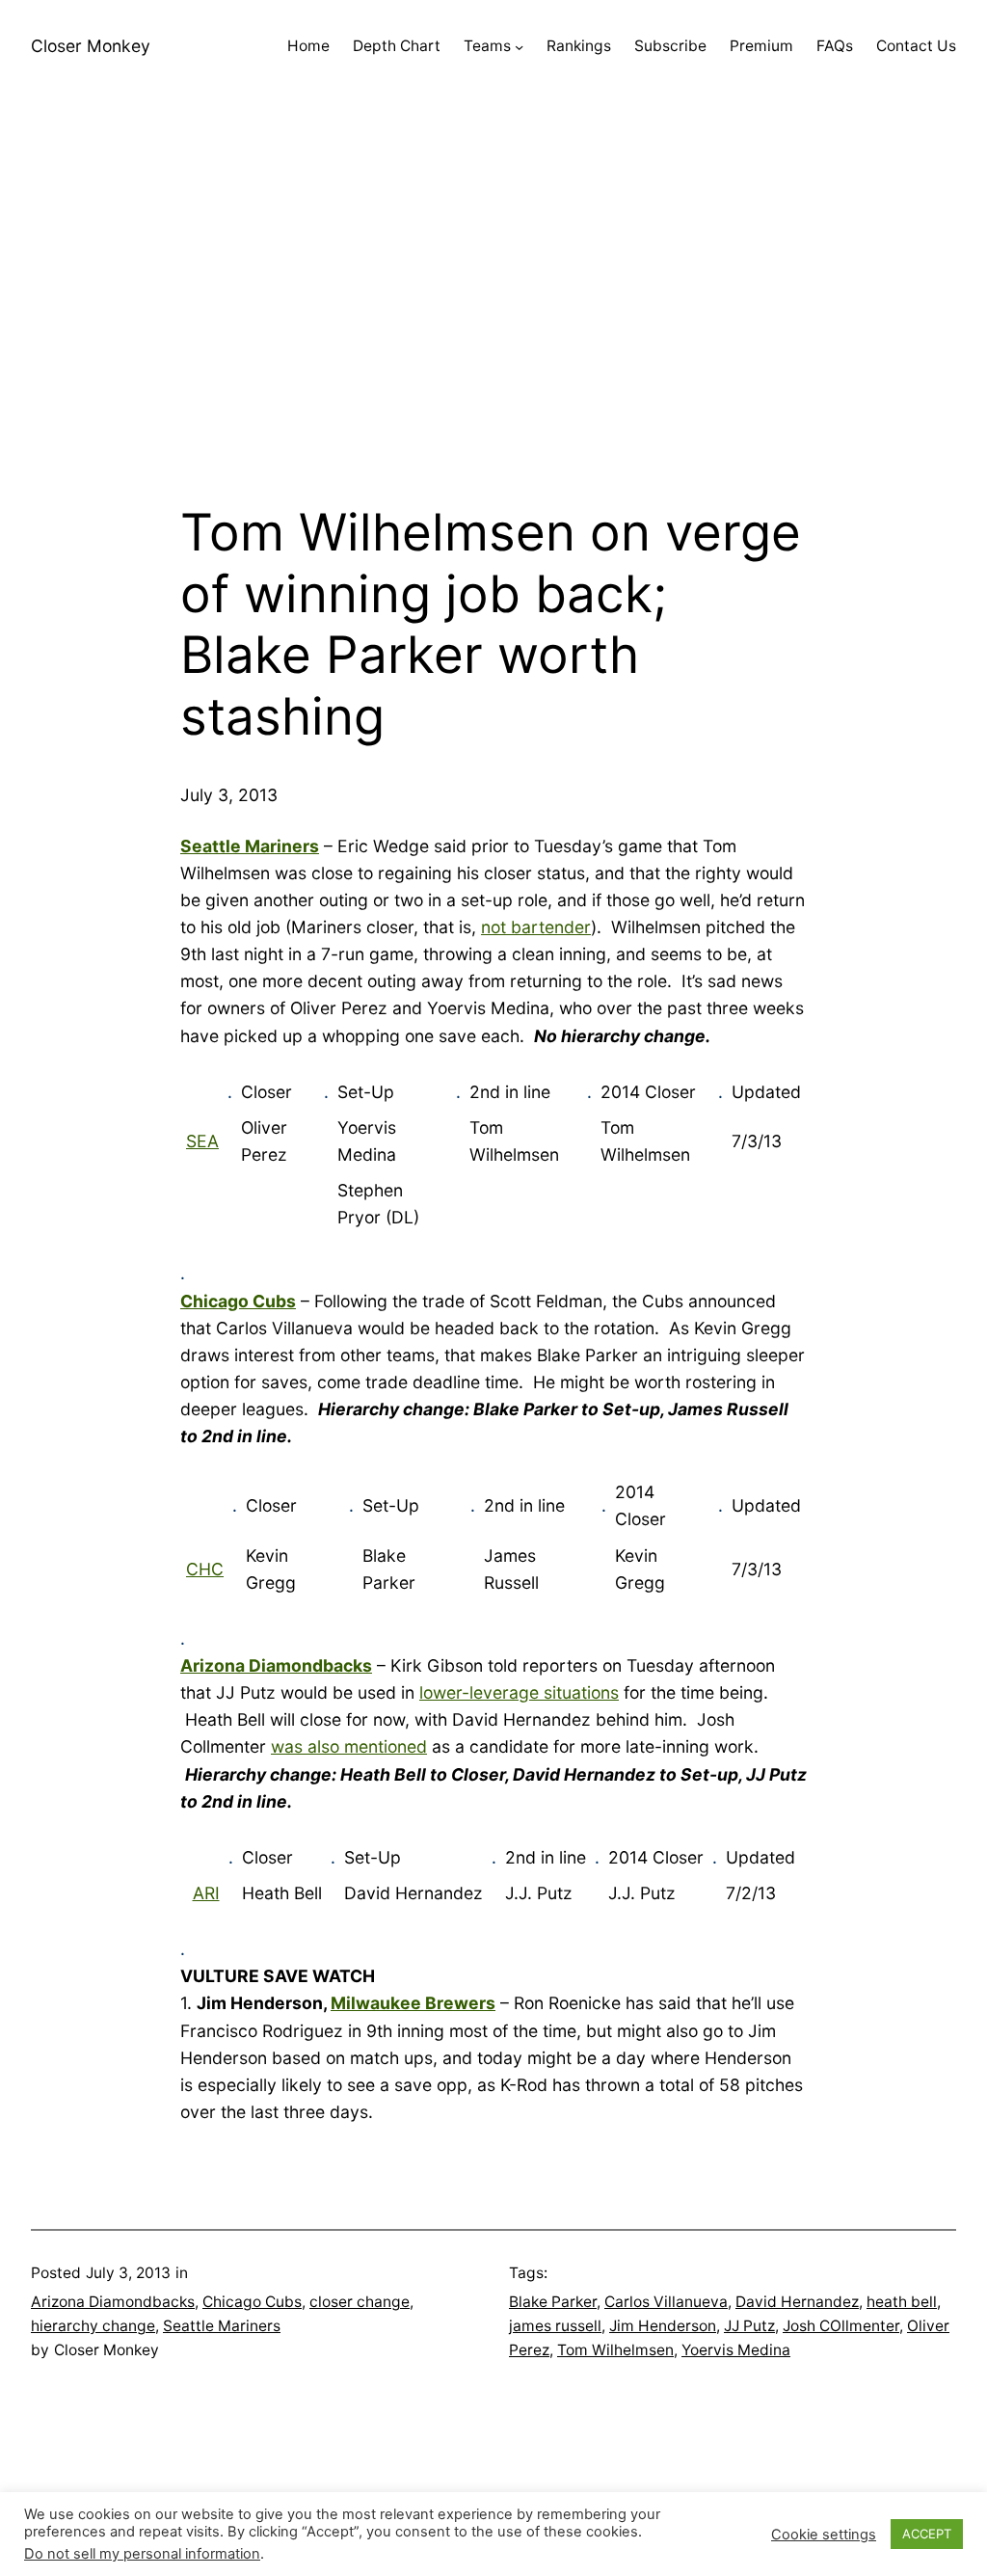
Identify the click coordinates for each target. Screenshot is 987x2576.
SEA (202, 1141)
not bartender (536, 927)
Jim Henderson (663, 2326)
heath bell (902, 2302)
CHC (205, 1569)
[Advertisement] (493, 298)
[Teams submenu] (519, 47)
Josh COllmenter (841, 2326)
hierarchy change (93, 2326)
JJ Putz (749, 2326)
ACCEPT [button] (927, 2534)
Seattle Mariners (222, 2326)
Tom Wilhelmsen (615, 2350)
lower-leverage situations (519, 1692)
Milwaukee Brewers (413, 2003)
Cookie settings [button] (824, 2535)
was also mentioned (349, 1746)
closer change (360, 2302)
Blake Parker (553, 2302)
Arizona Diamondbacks (113, 2302)
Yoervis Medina (736, 2350)
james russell (555, 2326)
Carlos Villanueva (666, 2302)
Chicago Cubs (252, 2302)
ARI (206, 1893)
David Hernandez (797, 2302)
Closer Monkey (91, 46)
